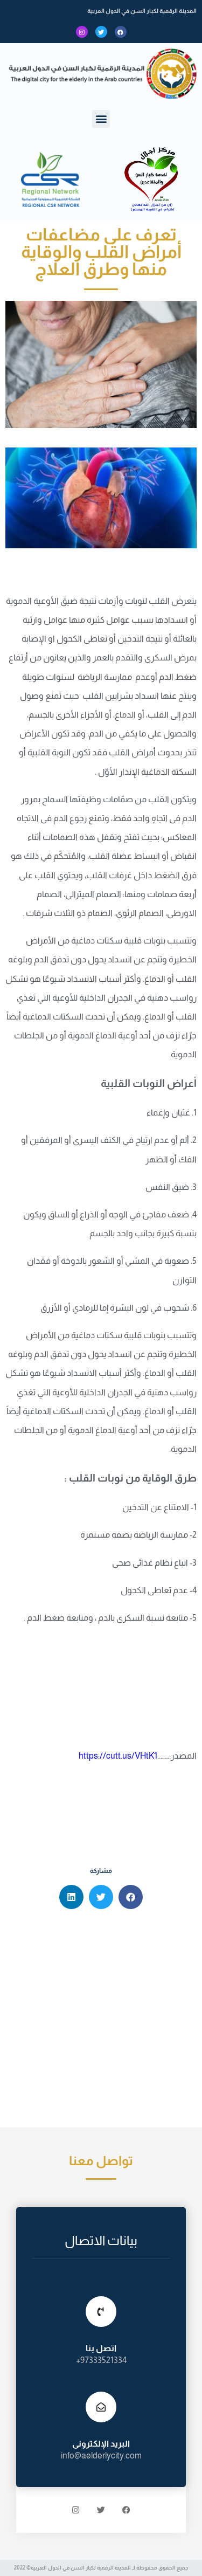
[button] (101, 119)
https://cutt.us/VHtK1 (118, 1756)
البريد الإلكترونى (101, 2444)
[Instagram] (82, 32)
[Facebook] (121, 32)
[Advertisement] (101, 2021)
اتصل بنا (101, 2348)
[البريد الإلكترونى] (101, 2407)
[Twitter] (101, 32)
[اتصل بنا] (101, 2312)
